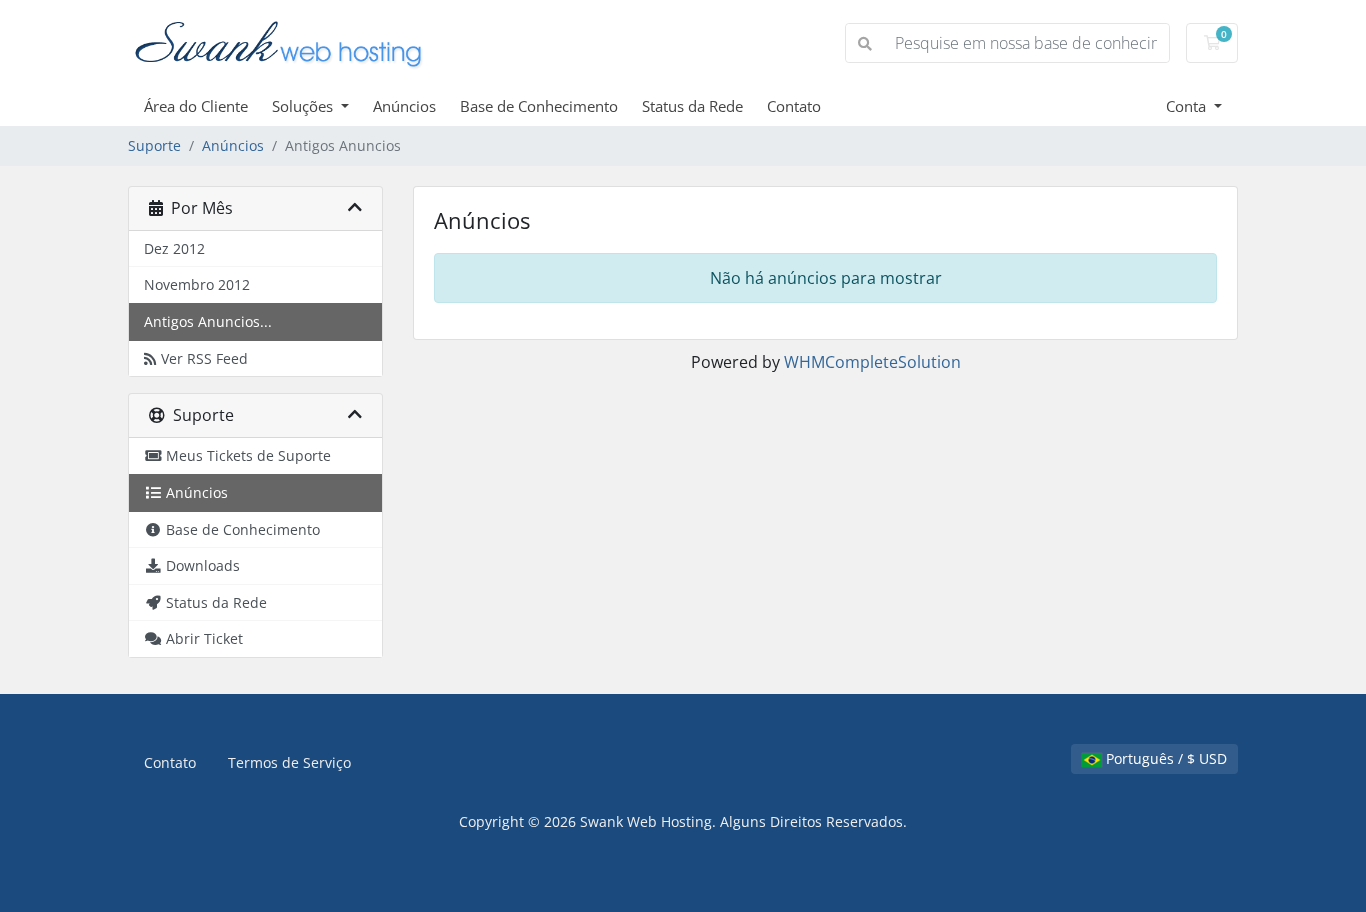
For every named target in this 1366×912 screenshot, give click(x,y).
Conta (1188, 106)
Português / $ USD (1164, 758)
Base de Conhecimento (539, 106)
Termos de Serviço (289, 762)
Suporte (154, 145)
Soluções (304, 106)
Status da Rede (692, 106)
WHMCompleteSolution (872, 362)
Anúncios (404, 106)
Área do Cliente (196, 106)
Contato (794, 106)
